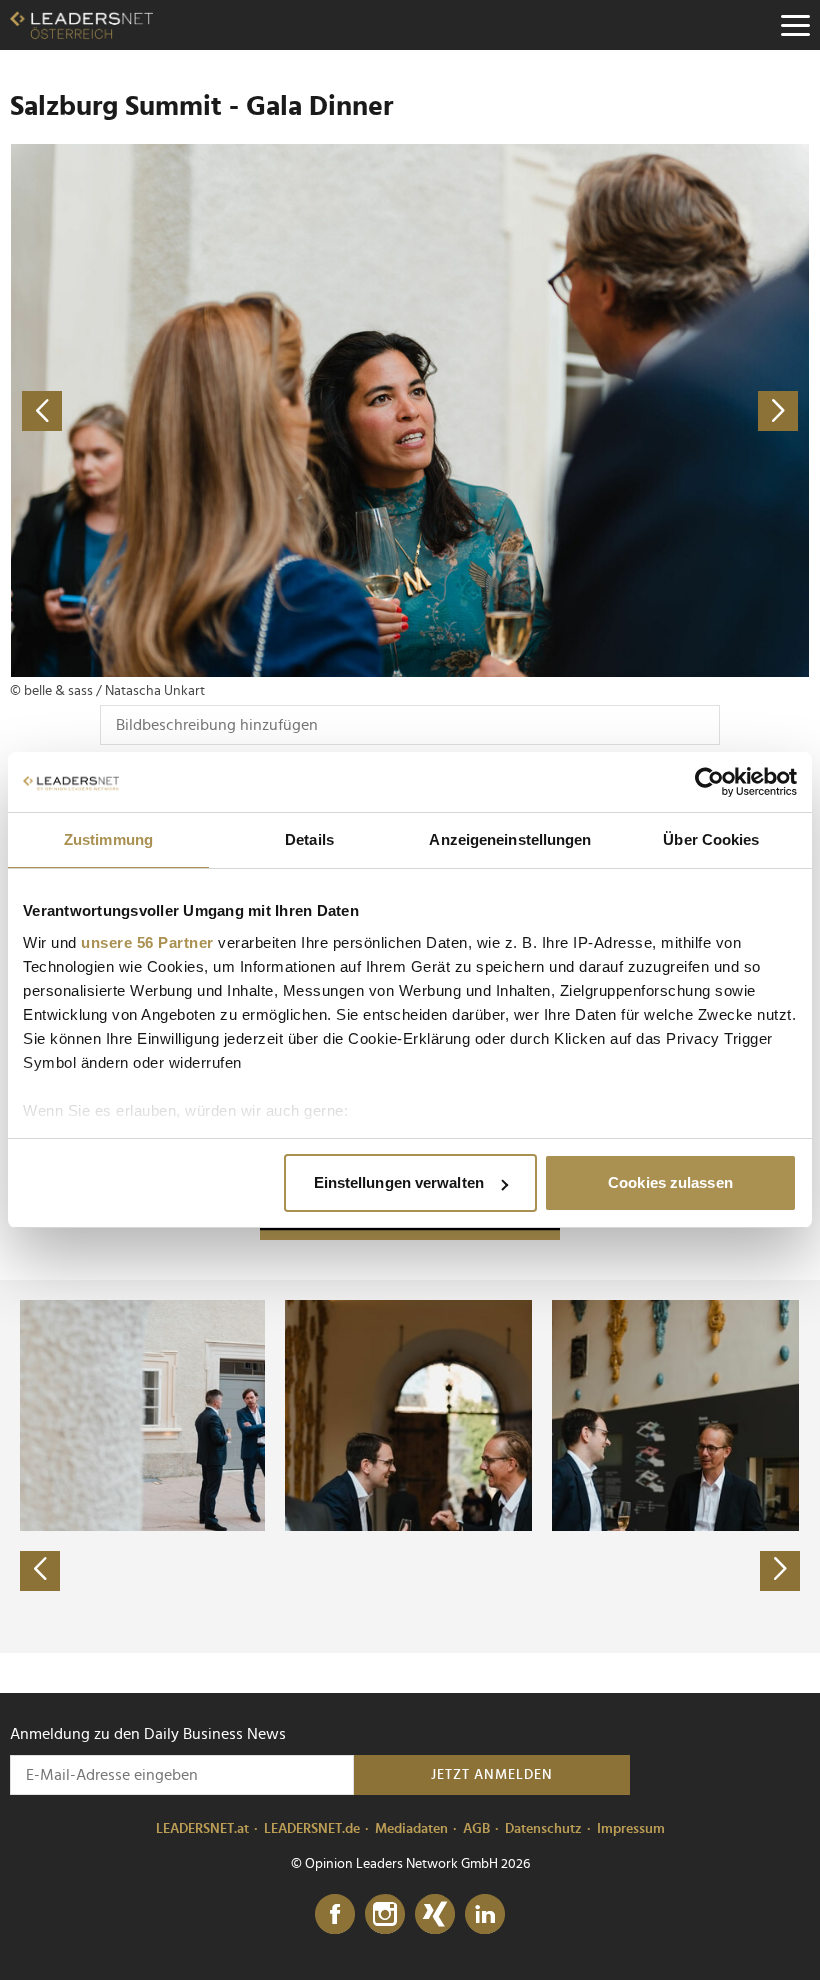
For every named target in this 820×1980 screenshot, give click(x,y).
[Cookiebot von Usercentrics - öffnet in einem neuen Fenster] (709, 782)
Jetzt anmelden (492, 1775)
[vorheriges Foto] (210, 410)
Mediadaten (411, 1829)
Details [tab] (309, 839)
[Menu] (795, 25)
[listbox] (410, 1466)
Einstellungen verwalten (399, 1182)
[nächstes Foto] (610, 410)
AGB (476, 1829)
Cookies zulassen (670, 1182)
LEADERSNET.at (202, 1829)
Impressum (631, 1829)
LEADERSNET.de (312, 1829)
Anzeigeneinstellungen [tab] (510, 839)
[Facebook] (335, 1915)
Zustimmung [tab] (108, 839)
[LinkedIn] (485, 1915)
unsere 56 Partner (147, 942)
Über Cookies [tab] (711, 839)
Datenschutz (543, 1829)
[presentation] (40, 1571)
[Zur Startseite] (81, 25)
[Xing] (435, 1915)
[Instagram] (385, 1915)
